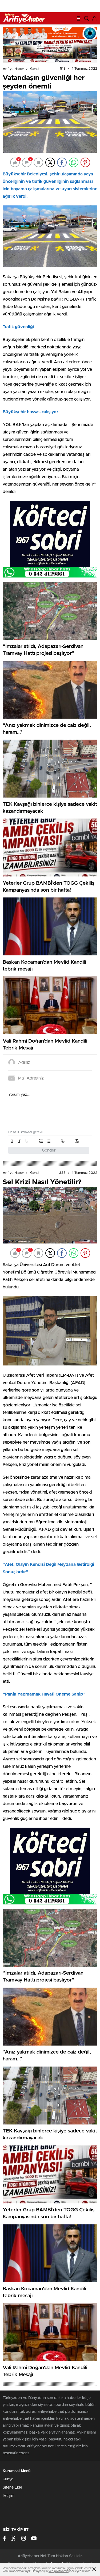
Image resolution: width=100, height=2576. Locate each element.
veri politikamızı (59, 2571)
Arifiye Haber (13, 69)
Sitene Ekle (12, 2488)
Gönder (49, 1150)
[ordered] (41, 1141)
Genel (35, 69)
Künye (8, 2479)
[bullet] (49, 1141)
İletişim (9, 2496)
